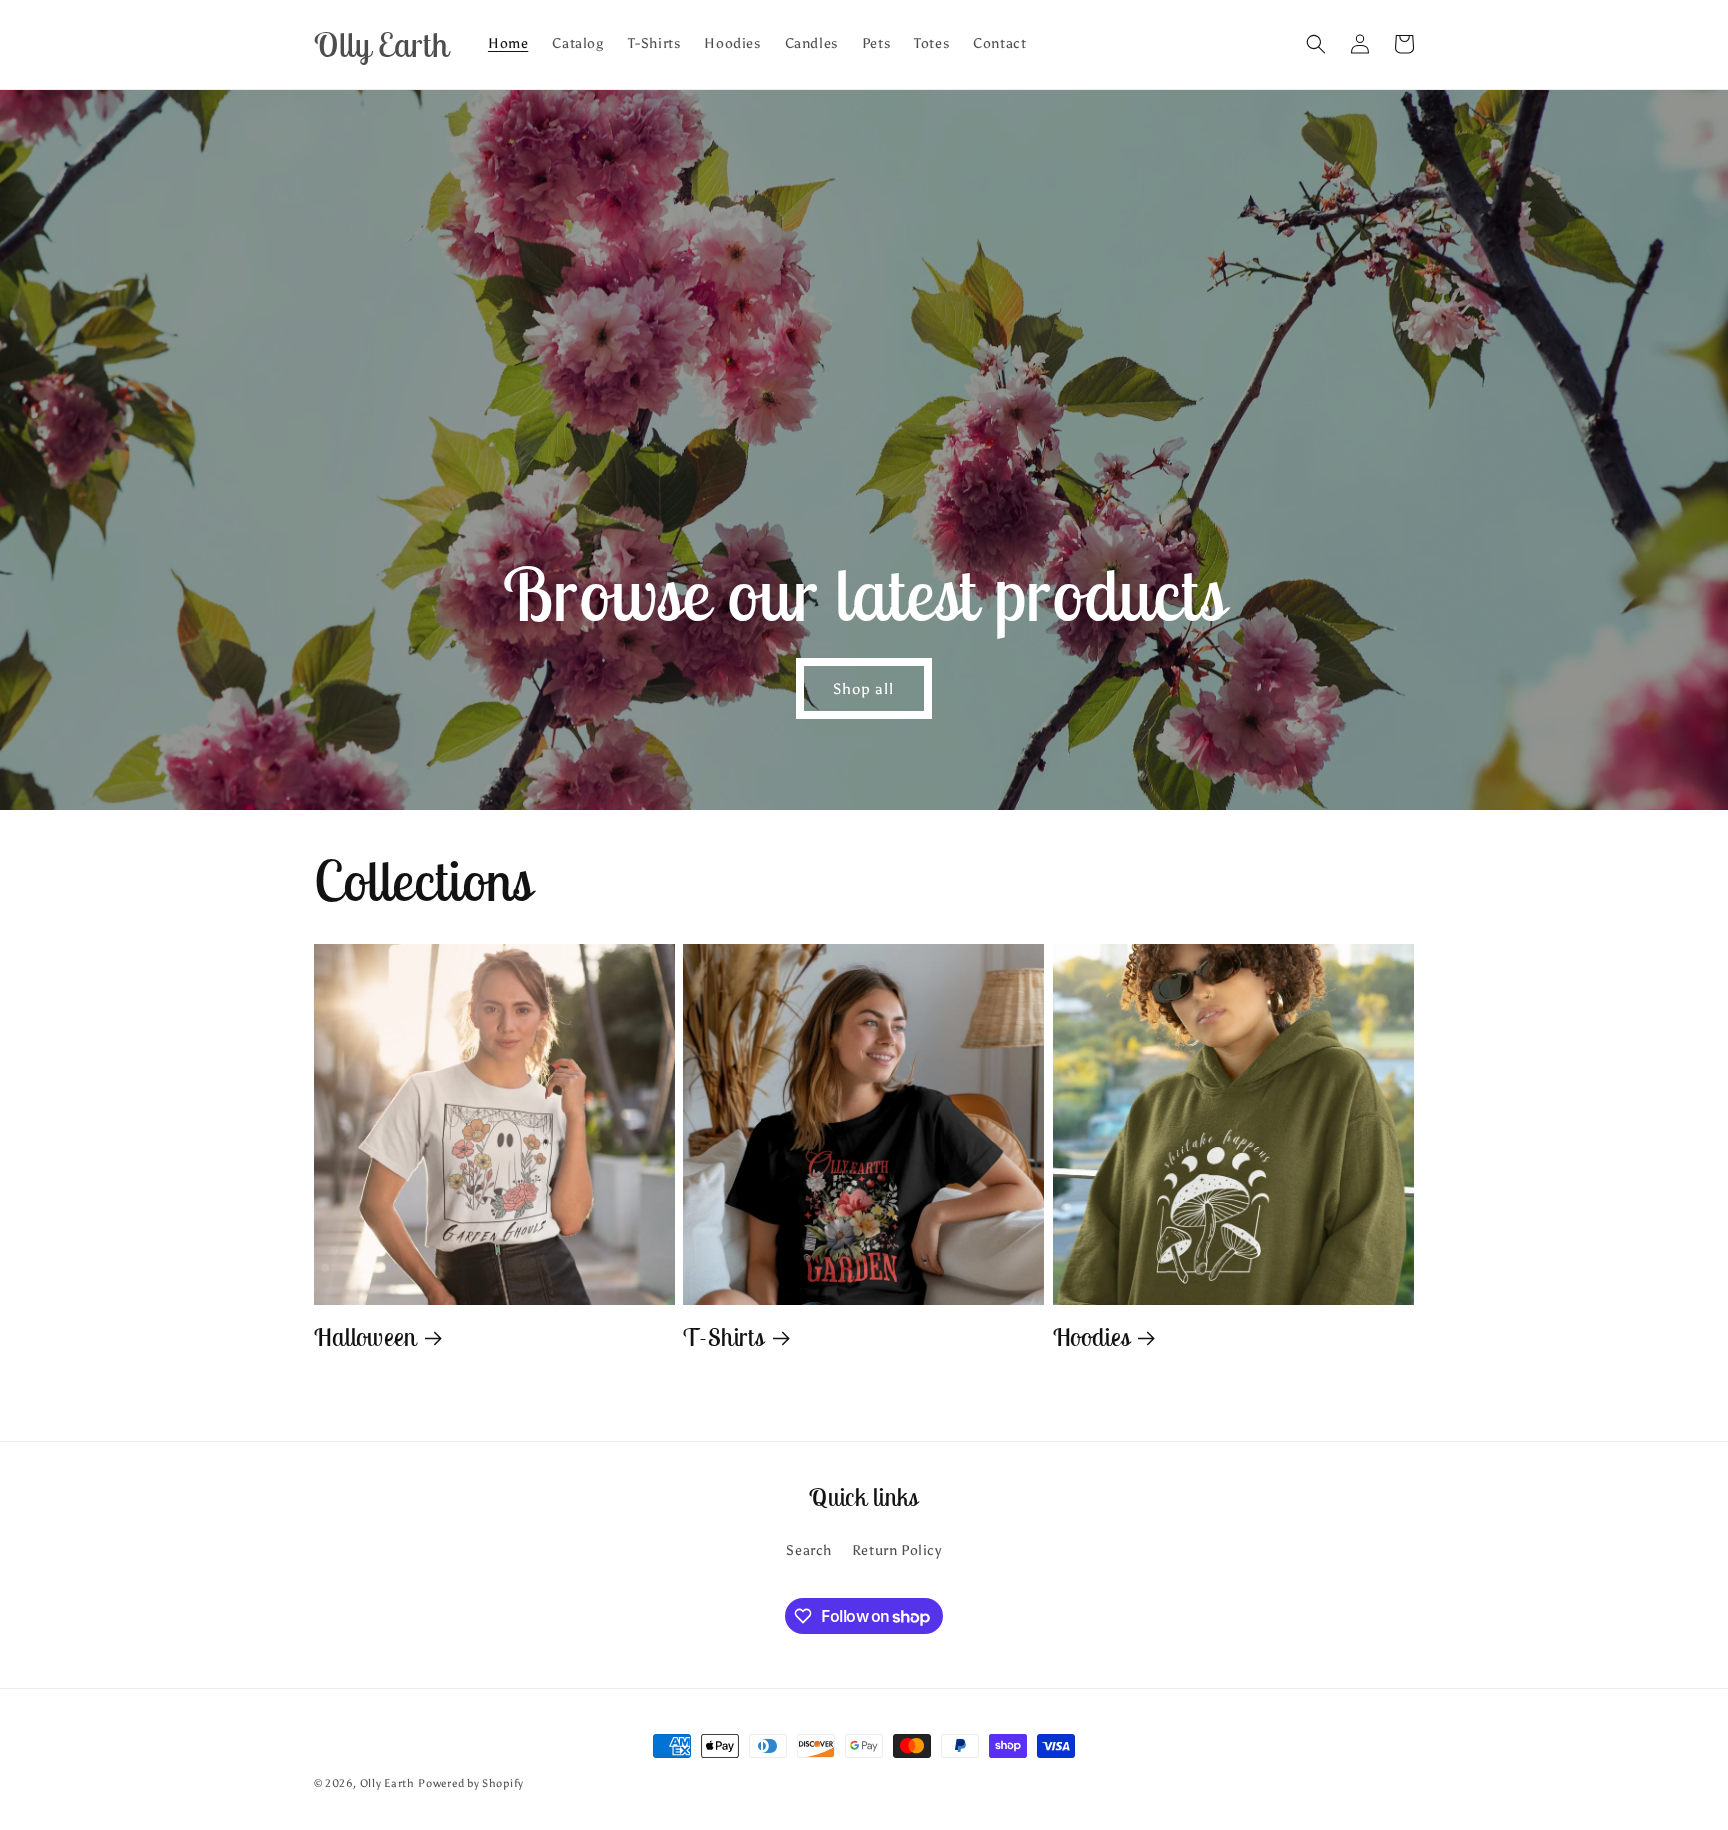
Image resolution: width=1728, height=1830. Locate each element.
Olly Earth (387, 1783)
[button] (1316, 44)
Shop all (864, 689)
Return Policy (897, 1550)
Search (809, 1550)
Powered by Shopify (471, 1783)
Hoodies (1092, 1337)
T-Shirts (724, 1337)
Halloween (365, 1337)
